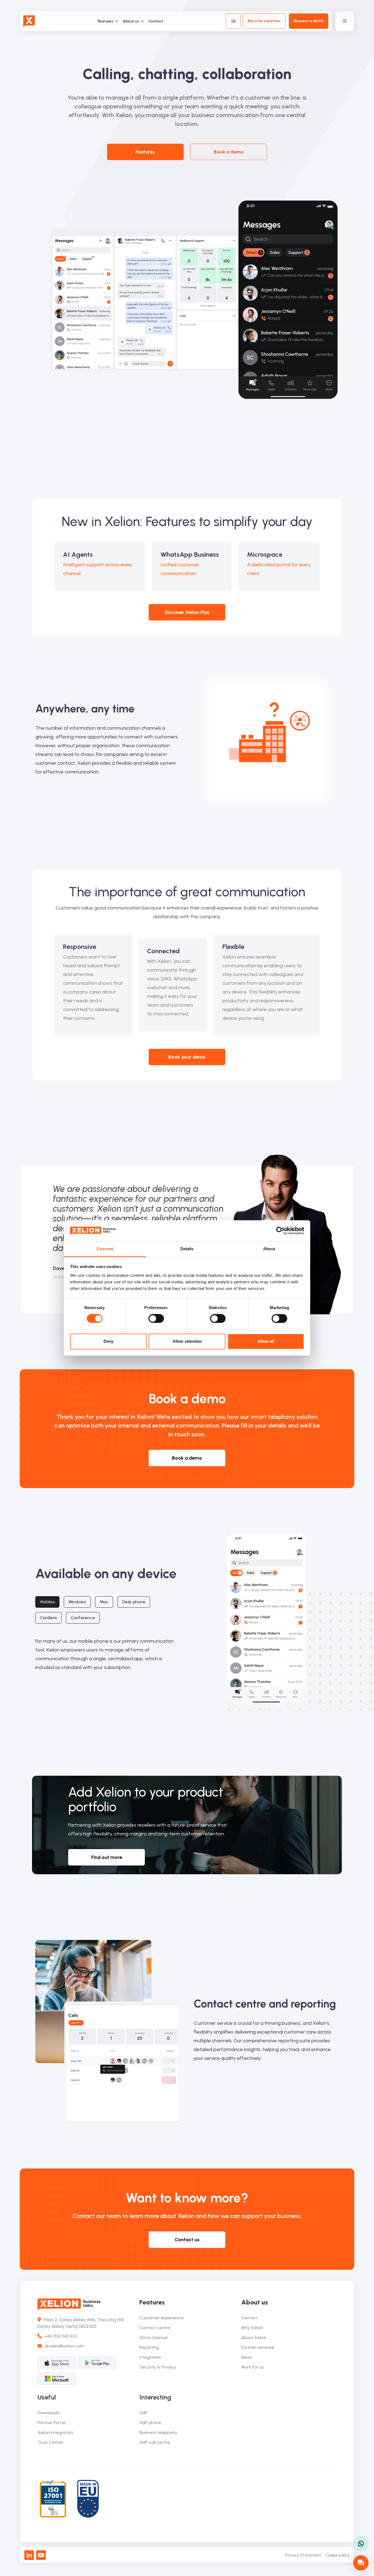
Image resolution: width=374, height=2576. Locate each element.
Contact (156, 21)
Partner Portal (51, 2423)
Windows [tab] (77, 1602)
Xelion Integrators (55, 2432)
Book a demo (229, 152)
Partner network (258, 2347)
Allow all (266, 1341)
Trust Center (50, 2442)
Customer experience (162, 2318)
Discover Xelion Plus (187, 612)
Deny (108, 1341)
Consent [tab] (105, 1249)
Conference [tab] (83, 1618)
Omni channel (153, 2337)
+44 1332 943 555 (60, 2336)
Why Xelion (252, 2328)
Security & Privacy (158, 2367)
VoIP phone (150, 2423)
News (247, 2357)
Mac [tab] (104, 1602)
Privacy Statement (303, 2555)
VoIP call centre (155, 2442)
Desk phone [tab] (134, 1602)
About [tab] (269, 1249)
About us (131, 21)
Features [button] (145, 152)
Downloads (48, 2413)
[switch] (156, 1319)
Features (105, 21)
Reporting (149, 2347)
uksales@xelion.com (64, 2346)
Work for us (252, 2367)
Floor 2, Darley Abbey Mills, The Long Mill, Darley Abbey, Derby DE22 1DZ (81, 2323)
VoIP (143, 2413)
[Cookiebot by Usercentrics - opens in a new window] (280, 1231)
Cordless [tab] (48, 1618)
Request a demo (309, 21)
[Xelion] (29, 21)
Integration (150, 2357)
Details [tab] (187, 1249)
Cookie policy (338, 2555)
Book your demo (187, 1057)
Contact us (187, 2240)
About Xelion (254, 2337)
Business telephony (158, 2432)
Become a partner (264, 21)
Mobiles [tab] (47, 1602)
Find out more (107, 1857)
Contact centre (155, 2328)
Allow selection (187, 1341)
